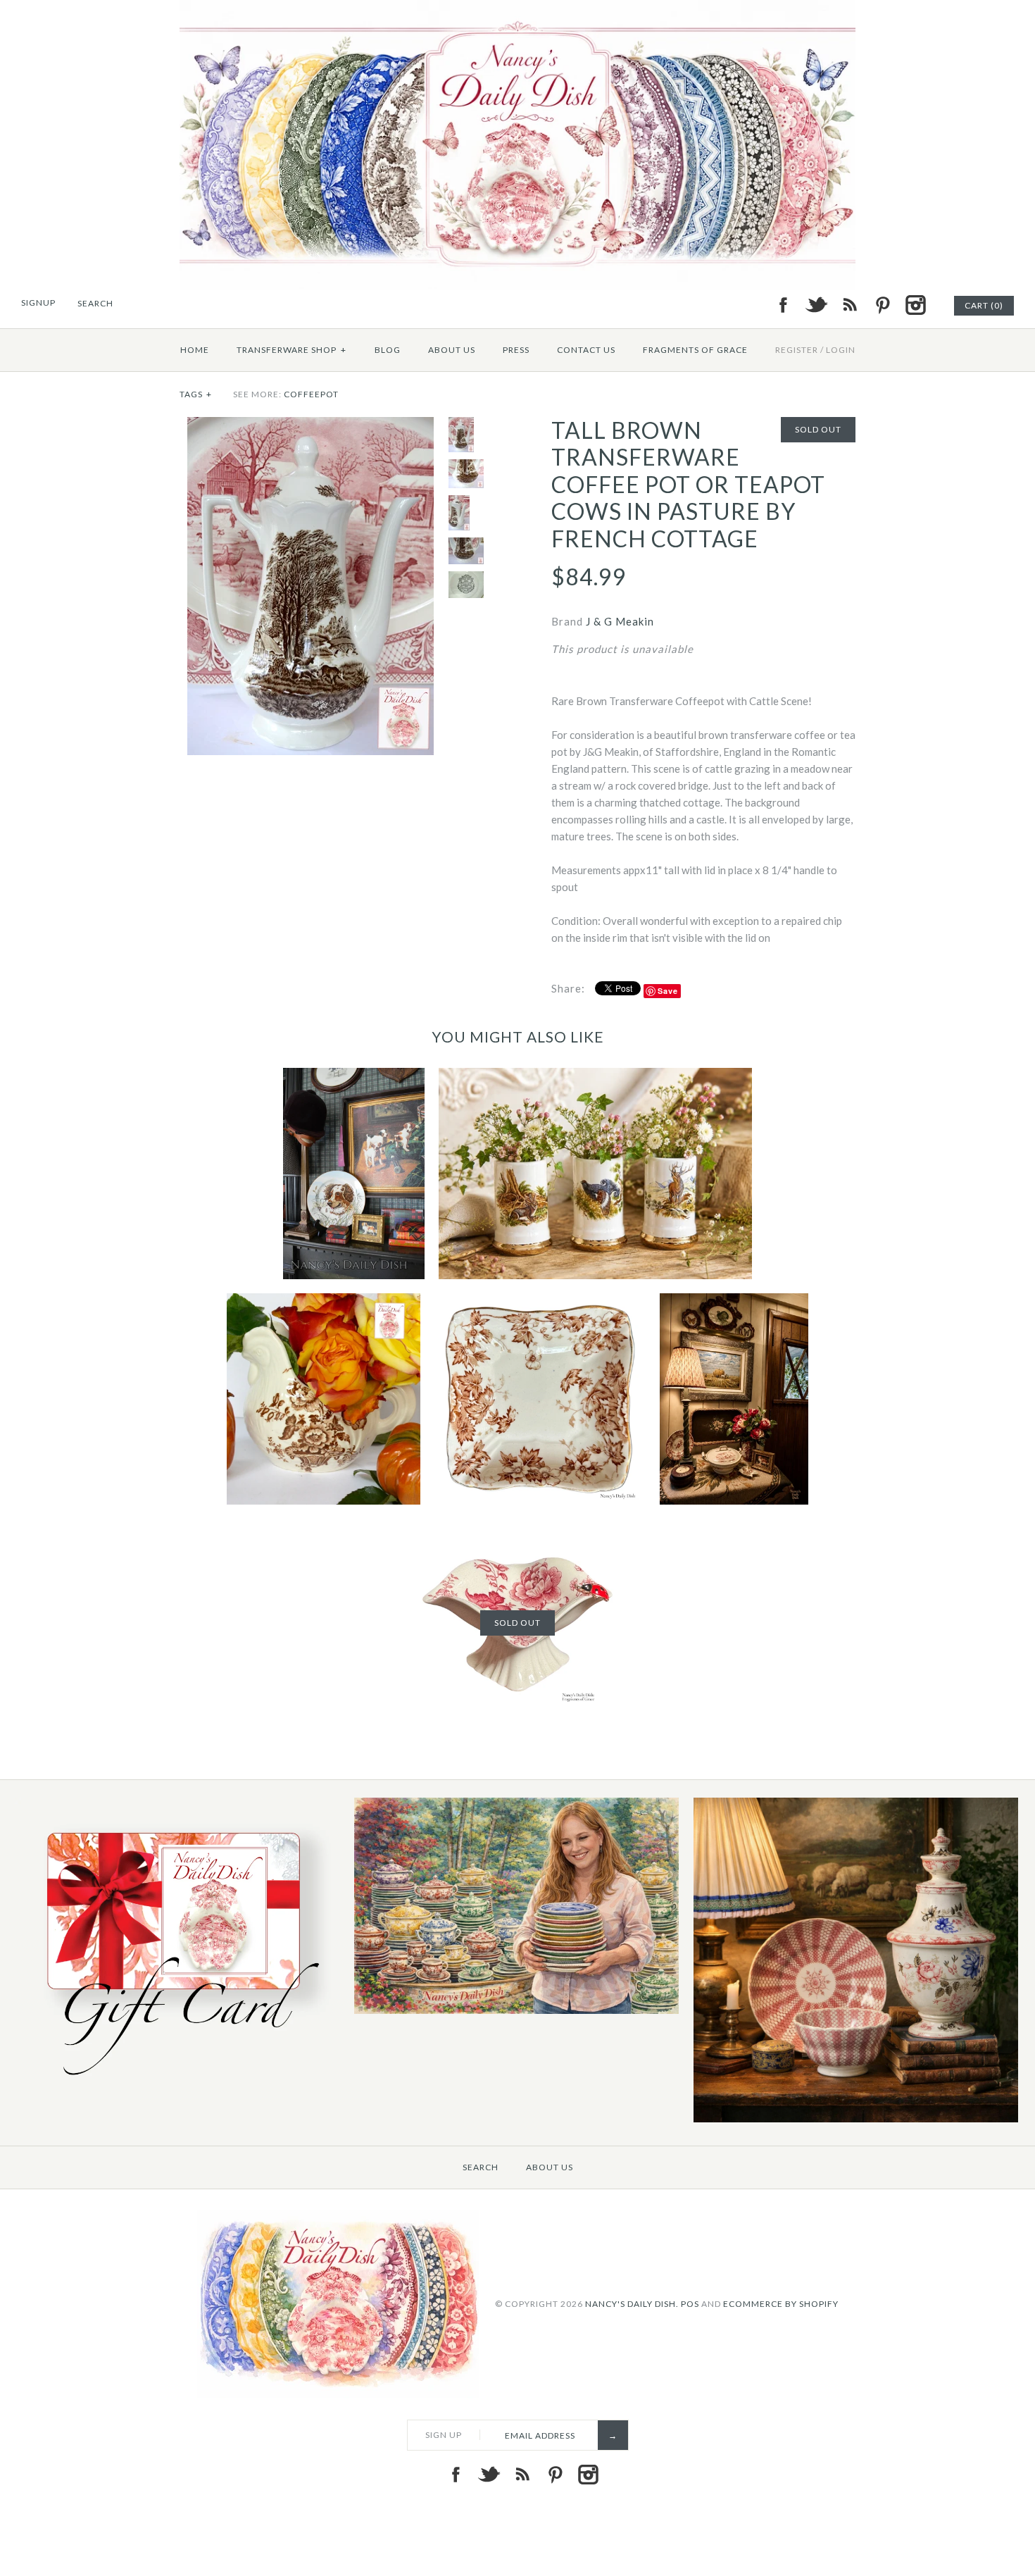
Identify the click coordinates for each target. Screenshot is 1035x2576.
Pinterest (882, 305)
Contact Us (586, 350)
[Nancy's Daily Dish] (517, 8)
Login (841, 350)
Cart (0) (984, 305)
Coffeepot (311, 394)
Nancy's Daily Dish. (632, 2304)
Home (195, 350)
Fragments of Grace (695, 350)
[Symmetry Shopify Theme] (177, 2083)
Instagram (915, 305)
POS (690, 2304)
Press (516, 350)
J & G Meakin (620, 621)
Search (481, 2167)
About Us (452, 350)
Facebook (783, 305)
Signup (38, 303)
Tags (196, 394)
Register (797, 350)
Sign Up (444, 2435)
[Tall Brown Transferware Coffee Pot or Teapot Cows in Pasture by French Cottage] (310, 425)
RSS (849, 305)
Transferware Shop (291, 350)
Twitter (816, 305)
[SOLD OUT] (517, 1527)
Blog (388, 350)
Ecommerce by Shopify (781, 2304)
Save (668, 991)
